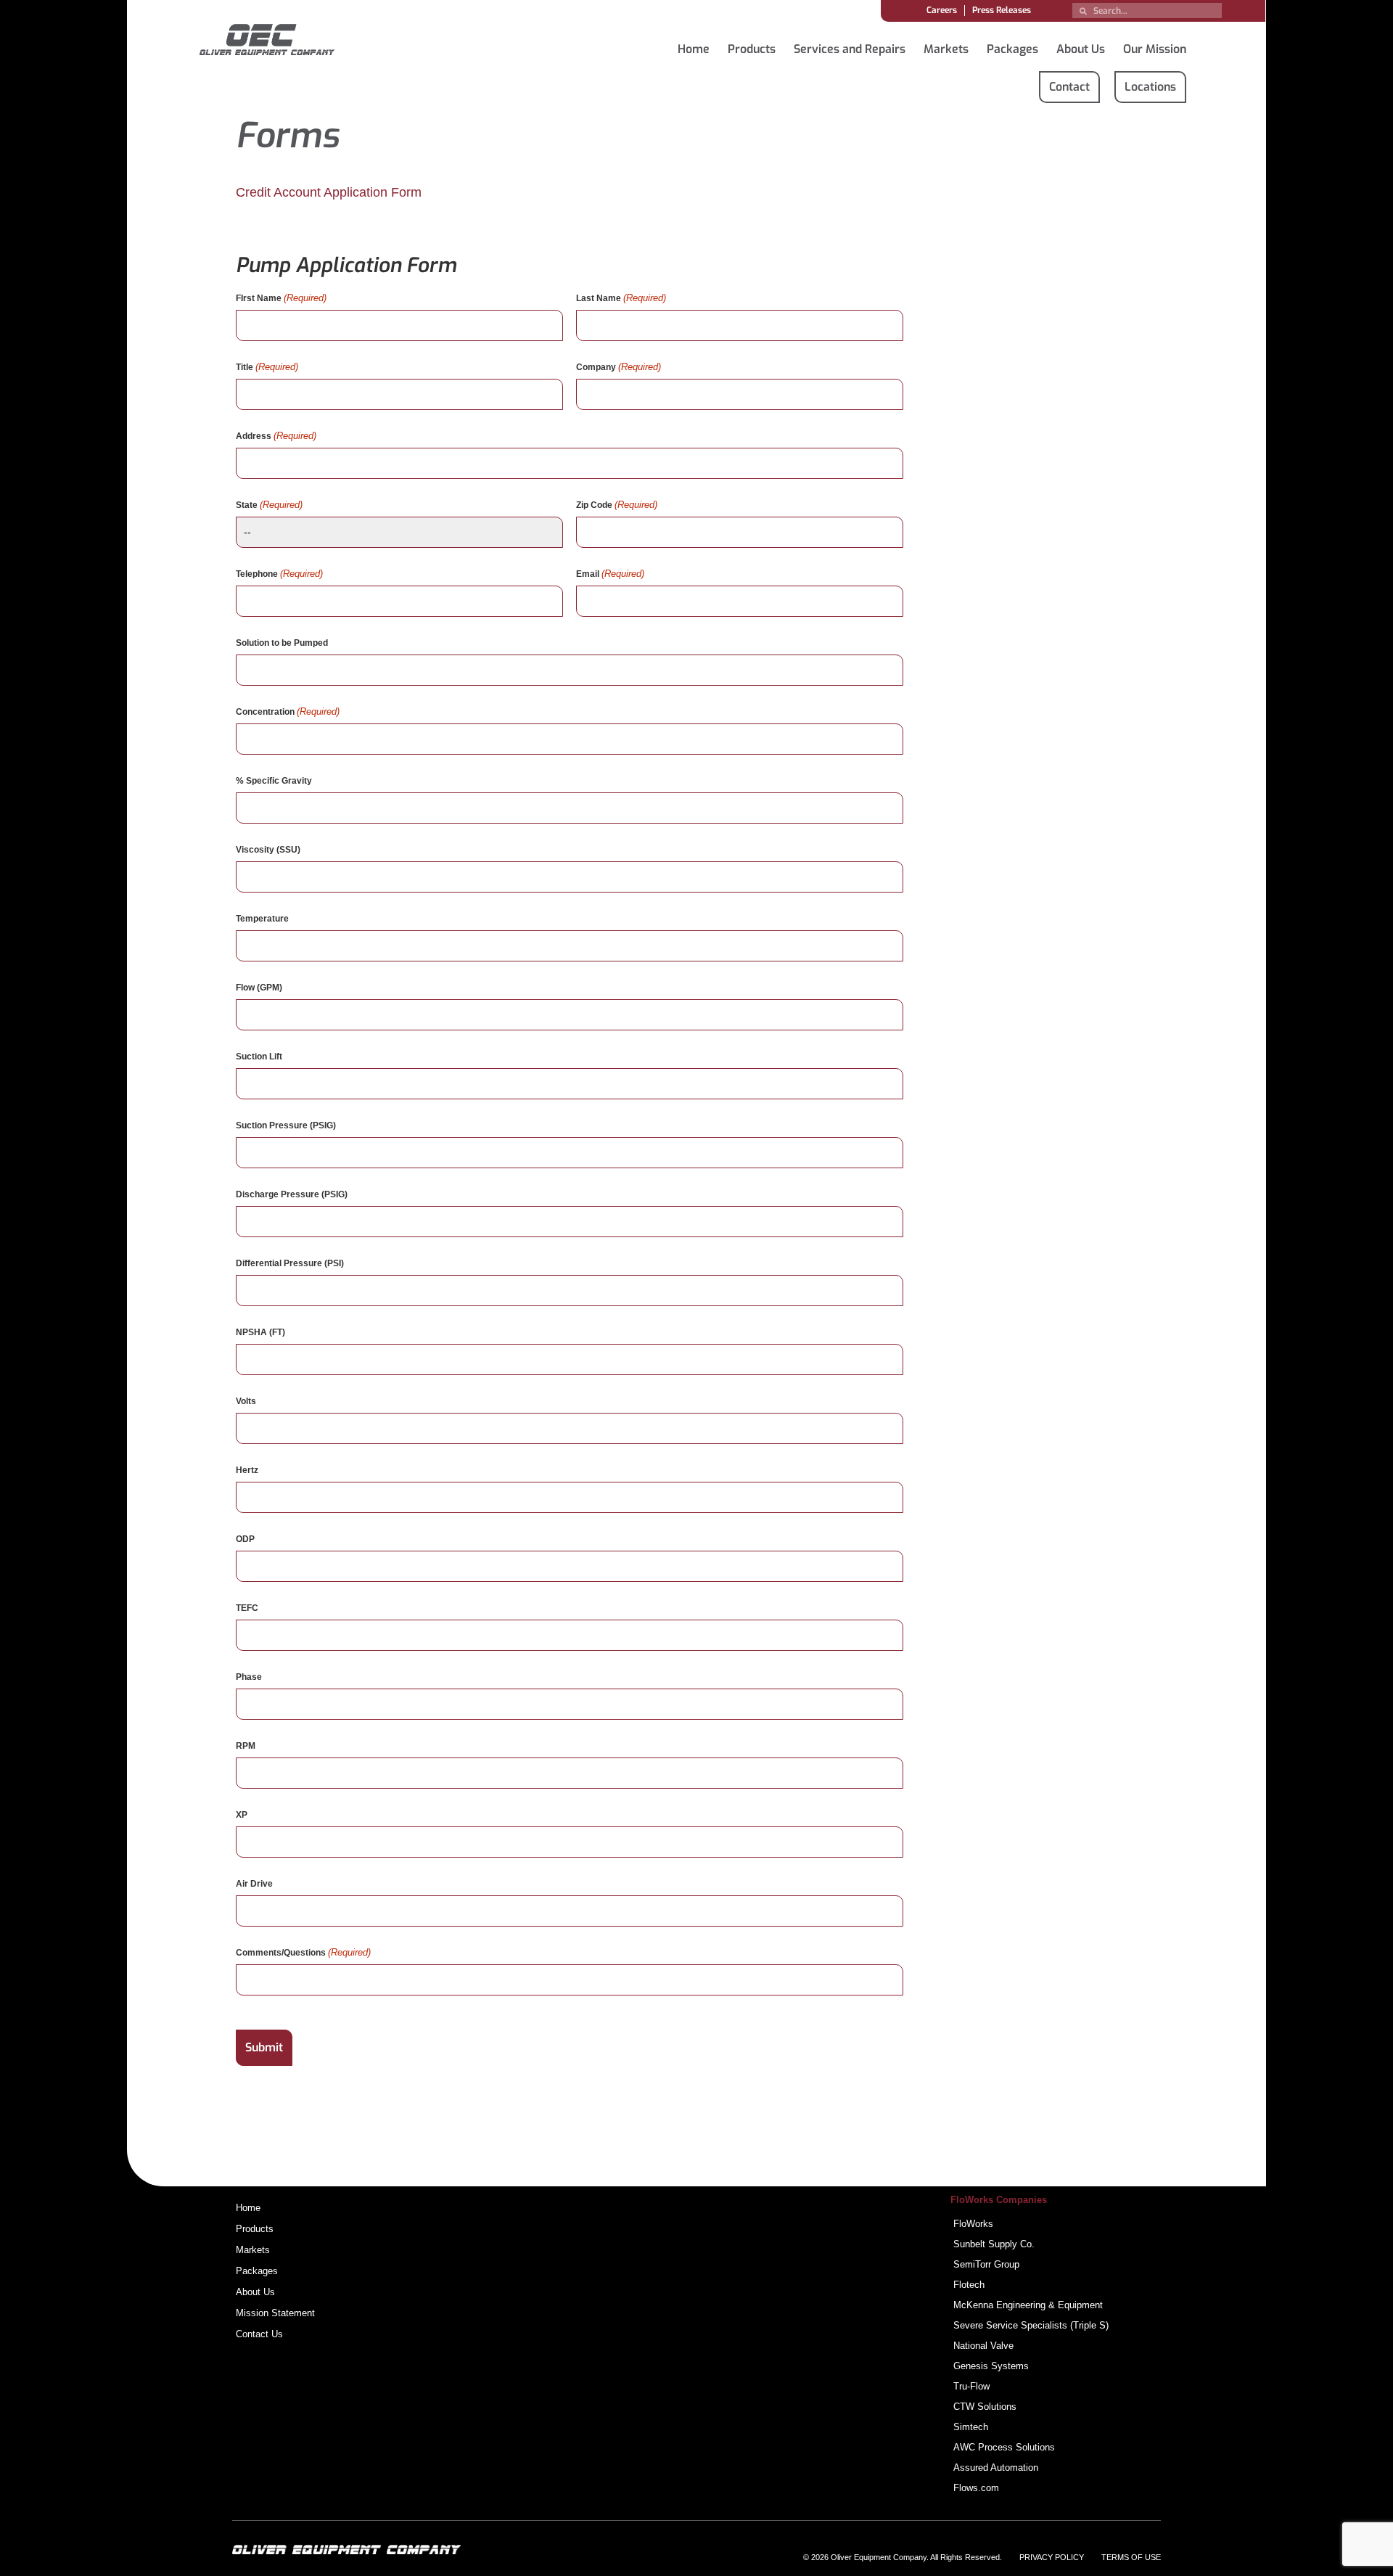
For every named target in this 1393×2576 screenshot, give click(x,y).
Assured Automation (996, 2468)
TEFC (247, 1608)
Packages (1012, 49)
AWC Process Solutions (1004, 2447)
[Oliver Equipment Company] (267, 42)
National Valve (983, 2346)
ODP (245, 1539)
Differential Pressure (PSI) (290, 1263)
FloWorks (973, 2224)
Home (694, 49)
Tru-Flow (971, 2386)
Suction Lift (259, 1057)
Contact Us (259, 2334)
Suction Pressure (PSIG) (286, 1125)
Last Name (621, 298)
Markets (946, 49)
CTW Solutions (985, 2407)
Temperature (262, 919)
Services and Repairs (850, 49)
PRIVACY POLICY (1052, 2557)
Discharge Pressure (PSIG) (292, 1194)
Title (267, 367)
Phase (249, 1677)
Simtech (971, 2427)
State (269, 505)
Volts (246, 1401)
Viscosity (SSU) (268, 850)
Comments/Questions (303, 1952)
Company (619, 367)
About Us (1081, 49)
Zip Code (617, 505)
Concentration (288, 711)
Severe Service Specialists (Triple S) (1031, 2325)
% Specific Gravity (274, 781)
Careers (942, 10)
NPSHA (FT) (260, 1332)
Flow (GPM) (259, 988)
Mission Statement (275, 2313)
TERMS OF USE (1131, 2557)
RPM (246, 1746)
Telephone (279, 574)
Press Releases (1002, 10)
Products (752, 49)
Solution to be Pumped (282, 643)
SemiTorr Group (986, 2264)
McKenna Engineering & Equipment (1028, 2305)
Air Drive (254, 1884)
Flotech (969, 2285)
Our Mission (1155, 49)
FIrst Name (281, 298)
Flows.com (976, 2488)
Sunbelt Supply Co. (994, 2244)
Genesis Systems (991, 2366)
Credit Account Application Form (329, 192)
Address (276, 436)
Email (610, 574)
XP (242, 1815)
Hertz (247, 1470)
